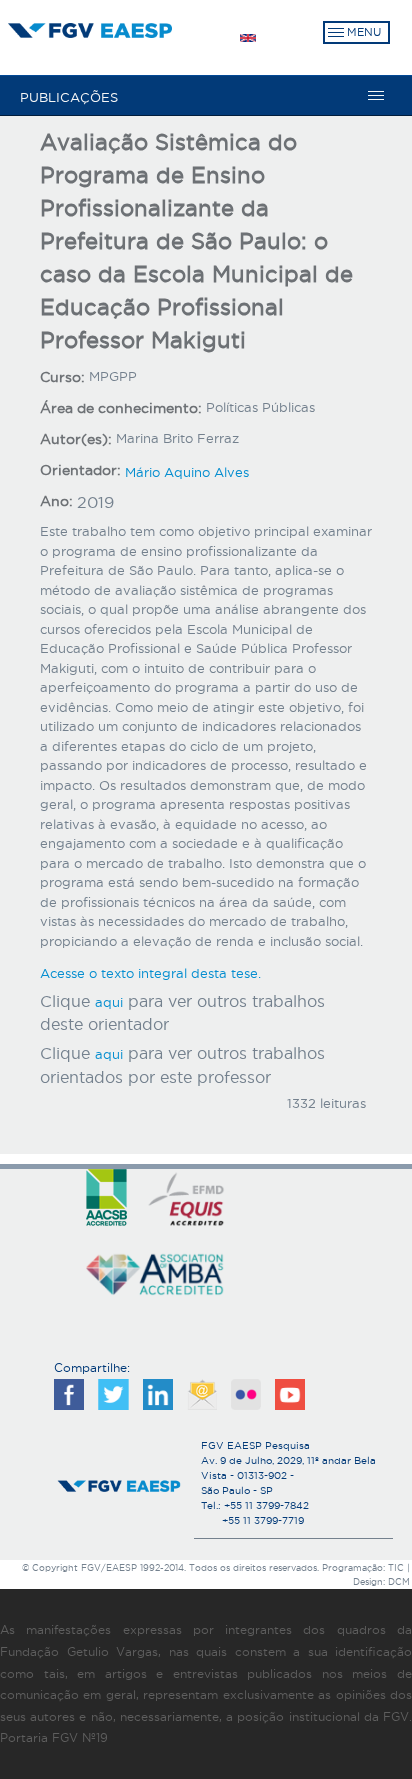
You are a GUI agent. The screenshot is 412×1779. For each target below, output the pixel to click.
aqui (109, 1002)
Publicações (69, 97)
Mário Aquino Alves (187, 472)
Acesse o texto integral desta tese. (150, 973)
